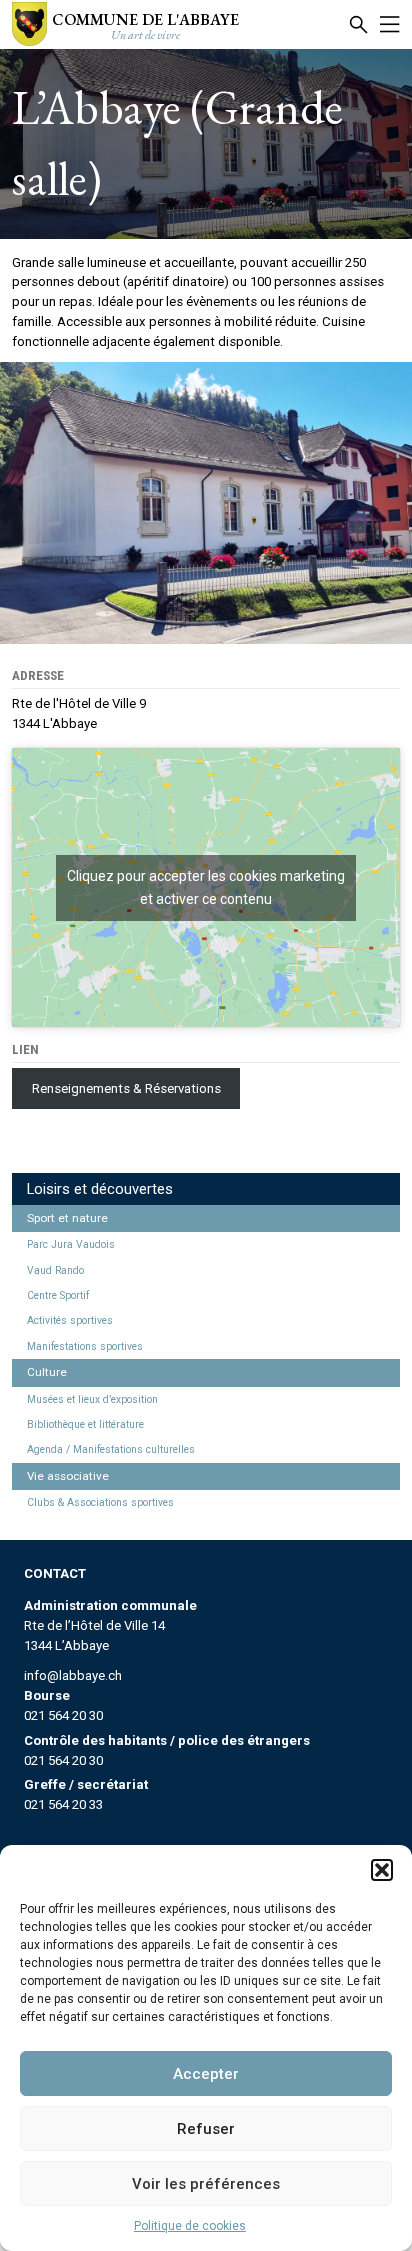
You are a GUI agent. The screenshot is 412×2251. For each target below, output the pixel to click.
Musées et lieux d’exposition (92, 1399)
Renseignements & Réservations (126, 1088)
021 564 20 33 (63, 1804)
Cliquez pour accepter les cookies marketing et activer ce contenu (206, 887)
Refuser (206, 2129)
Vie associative (68, 1476)
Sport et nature (67, 1218)
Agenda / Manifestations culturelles (111, 1449)
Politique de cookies (190, 2226)
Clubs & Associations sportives (100, 1502)
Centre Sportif (58, 1295)
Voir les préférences (206, 2184)
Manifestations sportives (85, 1346)
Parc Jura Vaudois (71, 1244)
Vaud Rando (55, 1270)
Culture (47, 1372)
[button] (382, 1870)
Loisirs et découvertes (100, 1189)
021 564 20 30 (63, 1715)
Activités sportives (70, 1320)
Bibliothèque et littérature (85, 1424)
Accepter (206, 2074)
